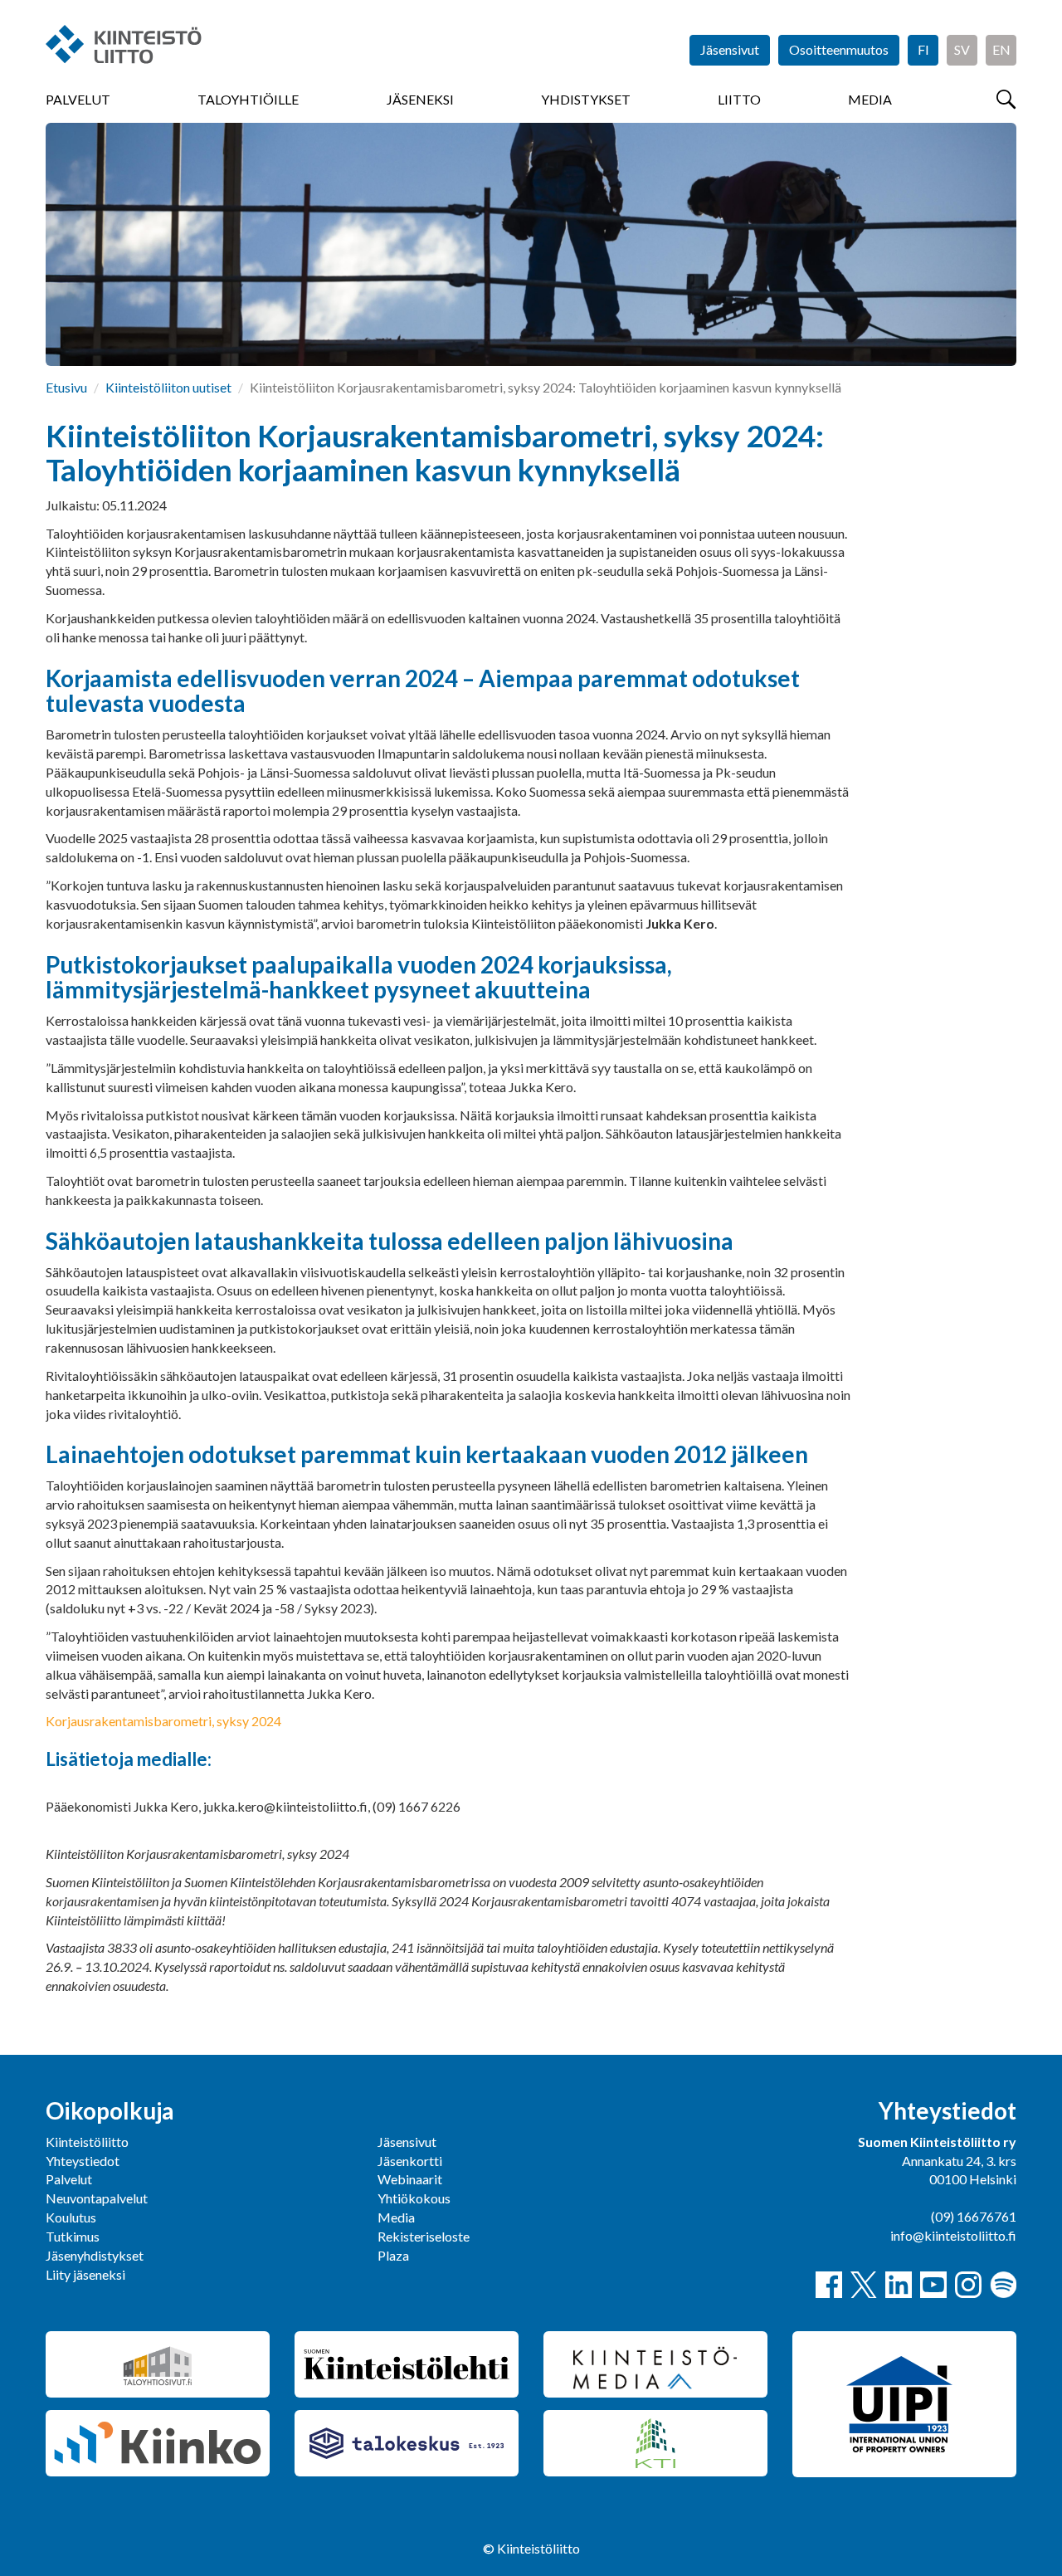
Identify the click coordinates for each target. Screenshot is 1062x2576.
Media (870, 99)
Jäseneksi (420, 99)
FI (923, 49)
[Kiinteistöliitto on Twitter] (864, 2285)
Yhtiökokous (414, 2198)
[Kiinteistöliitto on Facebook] (829, 2285)
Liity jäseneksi (85, 2274)
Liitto (739, 99)
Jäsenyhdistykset (95, 2255)
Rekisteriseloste (424, 2236)
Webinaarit (410, 2179)
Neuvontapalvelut (97, 2198)
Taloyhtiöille (248, 99)
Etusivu (66, 387)
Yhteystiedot (83, 2161)
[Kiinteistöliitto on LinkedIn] (899, 2285)
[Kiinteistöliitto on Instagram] (968, 2285)
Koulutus (71, 2217)
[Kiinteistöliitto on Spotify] (1003, 2285)
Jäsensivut (730, 49)
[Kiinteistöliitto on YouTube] (933, 2285)
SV (962, 49)
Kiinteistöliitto (87, 2142)
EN (1001, 49)
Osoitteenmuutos (839, 49)
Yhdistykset (586, 99)
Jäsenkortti (410, 2161)
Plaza (393, 2255)
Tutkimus (73, 2236)
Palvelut (78, 99)
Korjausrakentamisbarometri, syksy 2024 (163, 1721)
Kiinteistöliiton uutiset (168, 387)
